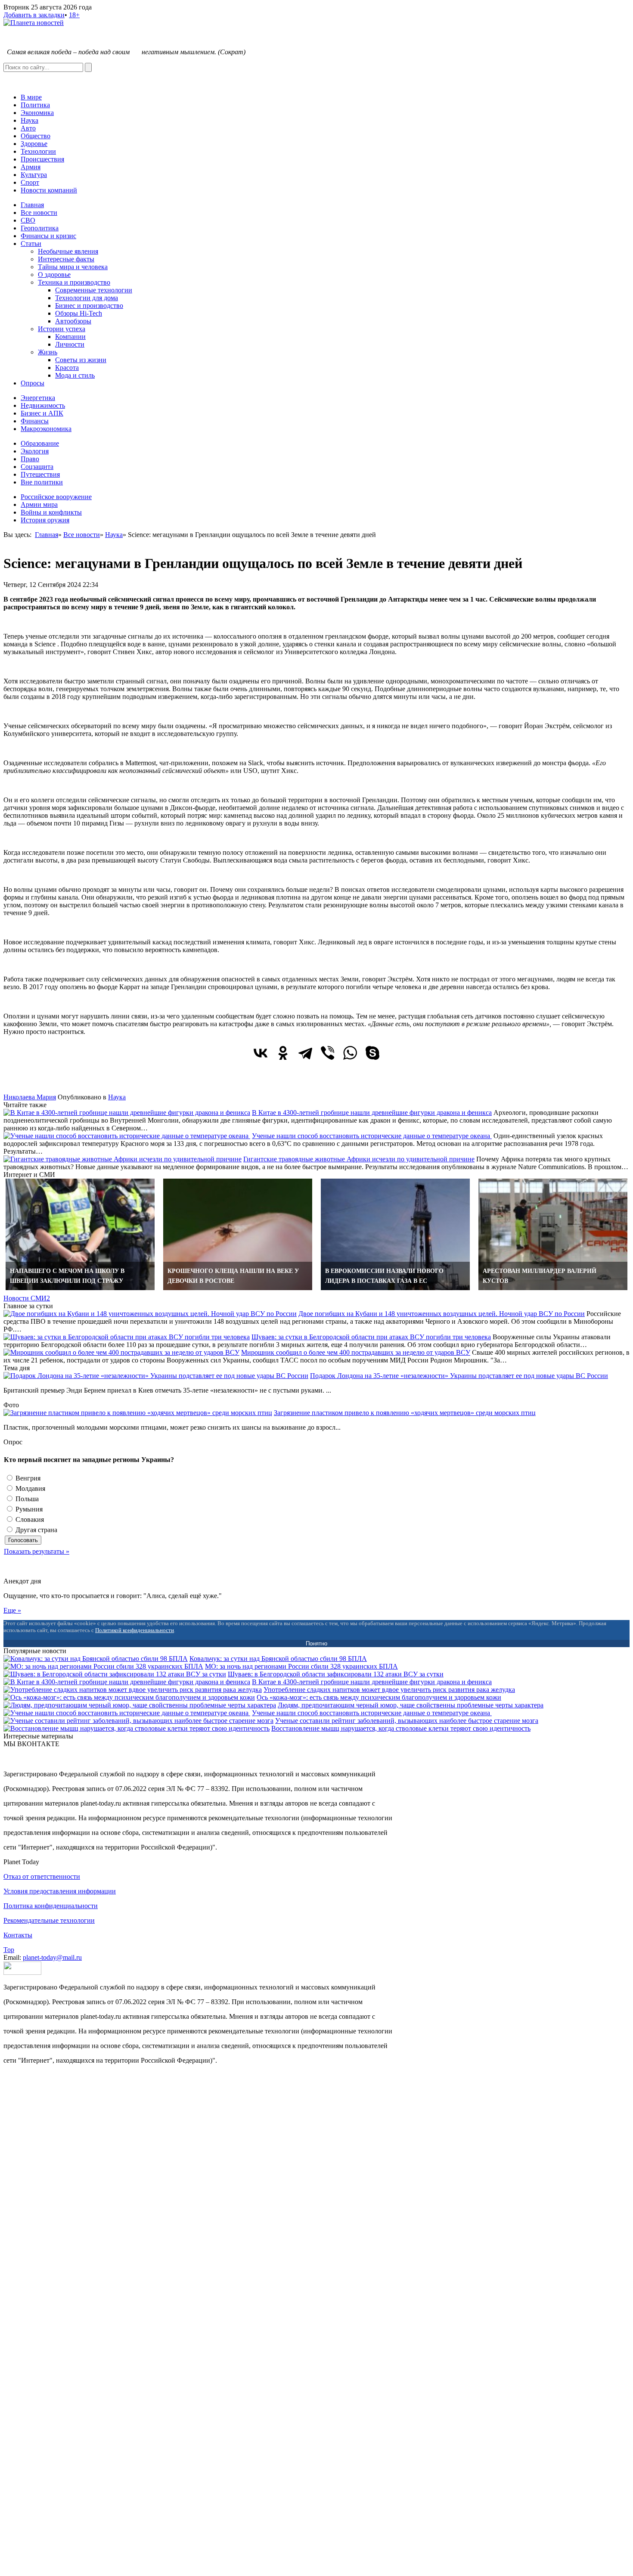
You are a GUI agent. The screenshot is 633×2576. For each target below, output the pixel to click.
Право (30, 459)
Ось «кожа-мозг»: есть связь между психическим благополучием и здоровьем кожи (379, 1697)
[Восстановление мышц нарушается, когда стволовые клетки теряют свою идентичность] (137, 1728)
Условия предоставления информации (60, 1891)
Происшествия (42, 159)
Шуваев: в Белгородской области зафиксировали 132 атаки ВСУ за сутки (336, 1674)
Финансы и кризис (48, 236)
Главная (32, 205)
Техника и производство (74, 282)
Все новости (39, 213)
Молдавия (29, 1488)
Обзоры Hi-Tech (79, 313)
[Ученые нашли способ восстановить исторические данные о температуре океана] (127, 1136)
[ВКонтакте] (261, 1053)
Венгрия (27, 1478)
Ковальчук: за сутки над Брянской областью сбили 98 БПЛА (278, 1659)
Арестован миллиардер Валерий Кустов (540, 1276)
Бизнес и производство (89, 306)
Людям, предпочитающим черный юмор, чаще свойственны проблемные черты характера (411, 1705)
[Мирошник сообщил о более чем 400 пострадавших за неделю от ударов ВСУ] (121, 1352)
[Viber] (328, 1053)
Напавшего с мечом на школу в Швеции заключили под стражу (67, 1276)
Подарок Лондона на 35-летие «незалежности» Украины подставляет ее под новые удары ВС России (459, 1376)
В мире (31, 97)
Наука (29, 120)
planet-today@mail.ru (52, 1957)
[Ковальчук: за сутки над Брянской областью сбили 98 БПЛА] (96, 1659)
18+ (74, 15)
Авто (28, 128)
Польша (26, 1499)
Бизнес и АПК (42, 413)
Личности (70, 344)
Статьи (31, 244)
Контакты (18, 1935)
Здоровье (34, 144)
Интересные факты (66, 259)
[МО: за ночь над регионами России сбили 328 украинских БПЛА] (103, 1666)
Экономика (37, 113)
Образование (40, 443)
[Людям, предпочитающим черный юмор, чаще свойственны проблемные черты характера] (140, 1705)
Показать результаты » (37, 1551)
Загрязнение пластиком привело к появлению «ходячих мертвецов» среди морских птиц (405, 1413)
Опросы (33, 383)
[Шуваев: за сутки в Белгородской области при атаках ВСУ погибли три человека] (127, 1337)
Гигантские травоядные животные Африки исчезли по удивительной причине (359, 1159)
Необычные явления (68, 251)
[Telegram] (305, 1053)
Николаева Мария (30, 1097)
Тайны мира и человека (73, 267)
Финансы (35, 421)
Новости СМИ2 (27, 1298)
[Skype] (372, 1053)
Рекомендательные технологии (49, 1920)
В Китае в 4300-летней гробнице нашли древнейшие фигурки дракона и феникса (372, 1113)
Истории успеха (62, 329)
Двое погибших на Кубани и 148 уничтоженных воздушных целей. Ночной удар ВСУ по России (442, 1314)
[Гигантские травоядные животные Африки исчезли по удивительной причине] (123, 1159)
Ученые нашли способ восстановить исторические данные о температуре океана (372, 1136)
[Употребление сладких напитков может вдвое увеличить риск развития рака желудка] (133, 1690)
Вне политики (42, 482)
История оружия (45, 520)
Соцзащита (37, 467)
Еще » (12, 1610)
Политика (35, 105)
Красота (67, 368)
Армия (31, 167)
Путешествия (40, 474)
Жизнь (48, 352)
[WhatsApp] (350, 1053)
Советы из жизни (81, 360)
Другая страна (36, 1530)
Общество (36, 136)
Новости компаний (49, 190)
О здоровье (54, 275)
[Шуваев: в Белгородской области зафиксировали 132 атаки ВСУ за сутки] (115, 1674)
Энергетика (38, 398)
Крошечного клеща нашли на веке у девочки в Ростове (233, 1276)
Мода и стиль (75, 375)
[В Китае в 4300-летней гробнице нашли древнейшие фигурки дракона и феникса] (127, 1113)
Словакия (29, 1519)
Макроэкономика (46, 429)
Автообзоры (73, 321)
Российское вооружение (56, 497)
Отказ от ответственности (42, 1876)
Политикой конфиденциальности (135, 1630)
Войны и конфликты (51, 512)
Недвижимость (43, 405)
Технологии (38, 151)
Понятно (316, 1643)
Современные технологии (94, 290)
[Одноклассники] (283, 1053)
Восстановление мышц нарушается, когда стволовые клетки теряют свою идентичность (401, 1728)
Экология (35, 451)
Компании (70, 337)
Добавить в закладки (34, 15)
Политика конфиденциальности (51, 1906)
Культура (34, 175)
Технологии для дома (87, 298)
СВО (28, 220)
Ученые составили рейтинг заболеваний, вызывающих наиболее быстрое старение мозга (407, 1721)
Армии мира (39, 504)
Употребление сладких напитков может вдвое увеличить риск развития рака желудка (389, 1690)
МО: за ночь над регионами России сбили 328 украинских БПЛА (301, 1666)
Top (9, 1950)
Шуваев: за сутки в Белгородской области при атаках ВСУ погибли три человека (371, 1337)
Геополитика (40, 228)
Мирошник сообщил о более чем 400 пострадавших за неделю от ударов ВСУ (356, 1352)
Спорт (30, 182)
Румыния (28, 1509)
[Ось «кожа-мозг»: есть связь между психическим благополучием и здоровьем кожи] (129, 1697)
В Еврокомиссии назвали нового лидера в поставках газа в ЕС (384, 1276)
